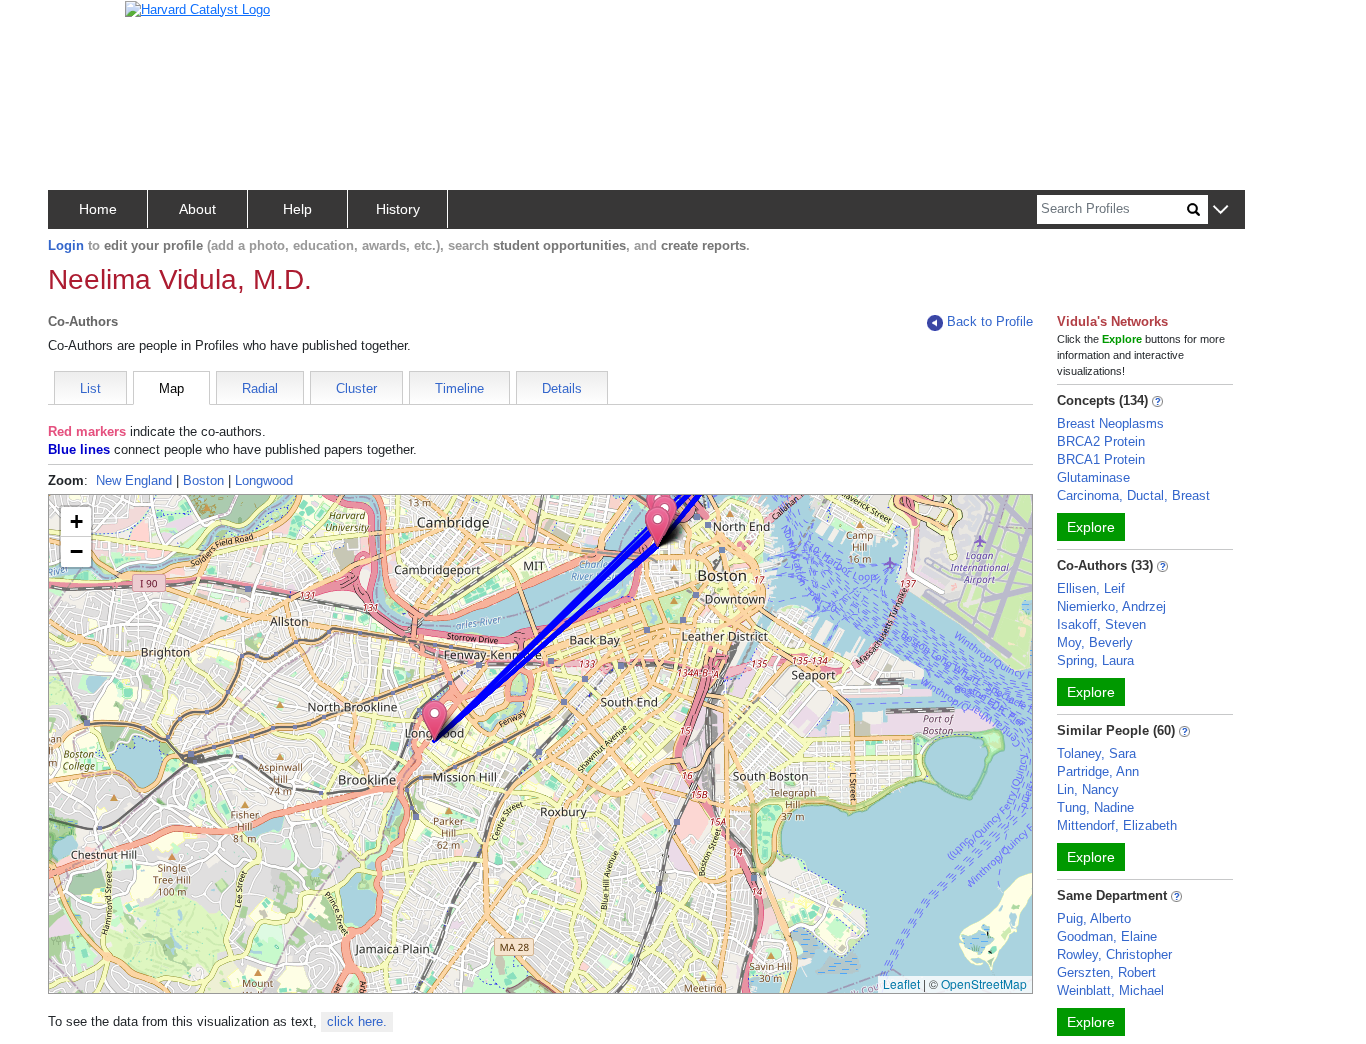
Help (297, 209)
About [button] (197, 209)
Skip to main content (79, 23)
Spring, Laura (1095, 660)
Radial (260, 388)
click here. (357, 1021)
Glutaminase (1093, 477)
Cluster (356, 388)
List (90, 388)
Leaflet (901, 983)
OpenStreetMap (984, 983)
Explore (1091, 527)
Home (98, 209)
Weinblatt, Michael (1110, 990)
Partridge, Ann (1098, 771)
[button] (1220, 210)
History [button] (398, 209)
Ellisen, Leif (1091, 588)
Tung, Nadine (1095, 807)
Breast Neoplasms (1110, 423)
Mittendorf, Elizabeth (1117, 825)
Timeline (459, 388)
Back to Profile (990, 321)
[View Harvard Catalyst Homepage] (197, 8)
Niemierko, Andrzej (1111, 606)
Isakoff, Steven (1101, 624)
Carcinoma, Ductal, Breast (1133, 495)
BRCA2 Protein (1101, 441)
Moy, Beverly (1095, 642)
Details (562, 388)
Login (66, 245)
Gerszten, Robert (1106, 972)
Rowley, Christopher (1114, 954)
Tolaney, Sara (1096, 753)
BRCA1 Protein (1101, 459)
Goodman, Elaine (1107, 936)
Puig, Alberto (1094, 918)
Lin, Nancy (1088, 789)
